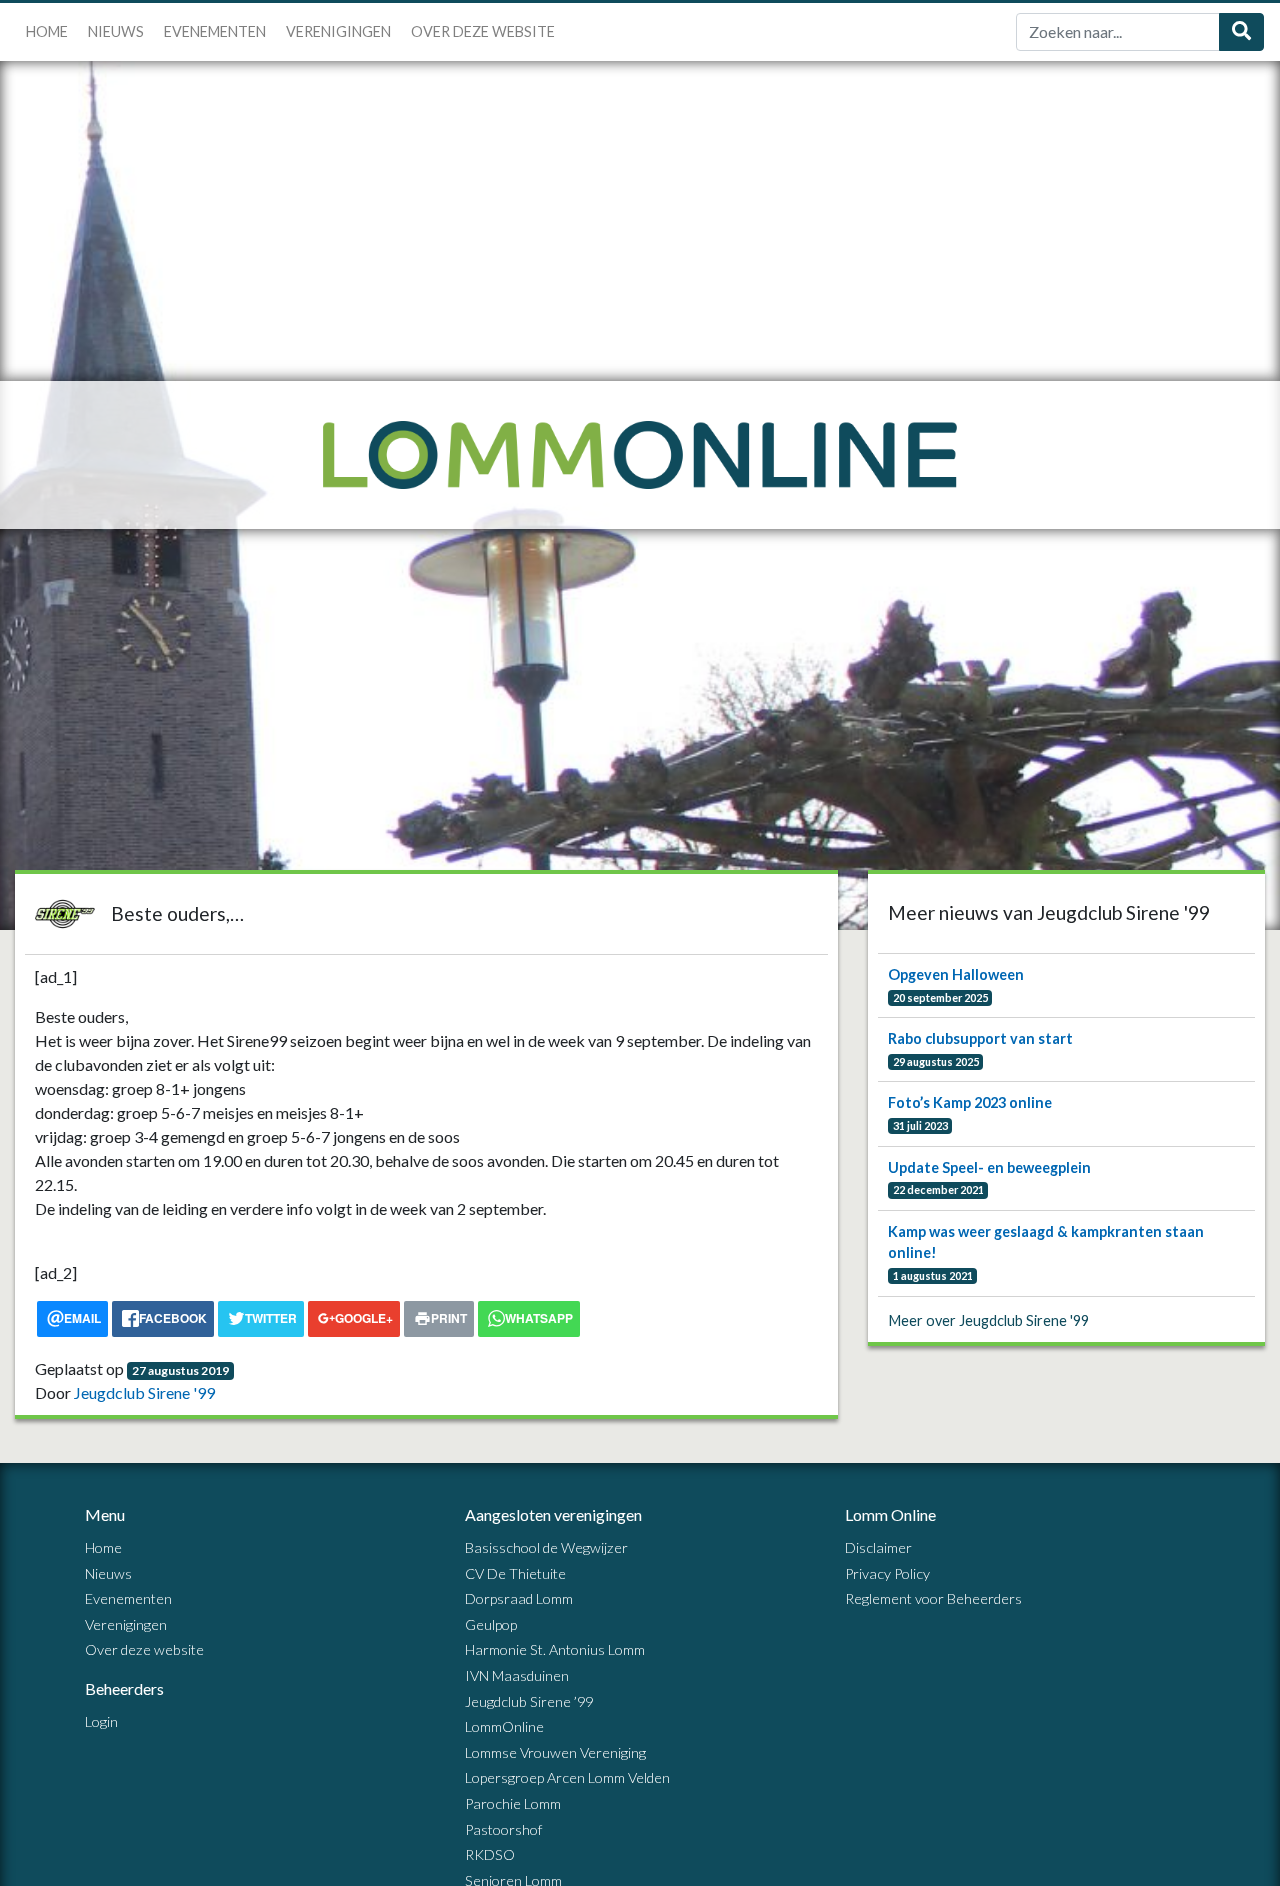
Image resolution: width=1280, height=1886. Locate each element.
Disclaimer (878, 1547)
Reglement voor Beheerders (933, 1598)
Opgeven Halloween (956, 974)
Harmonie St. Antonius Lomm (555, 1649)
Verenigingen (338, 31)
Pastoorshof (503, 1829)
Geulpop (491, 1624)
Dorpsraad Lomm (519, 1598)
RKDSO (490, 1854)
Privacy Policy (887, 1573)
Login (101, 1721)
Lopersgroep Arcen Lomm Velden (567, 1777)
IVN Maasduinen (517, 1675)
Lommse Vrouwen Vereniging (555, 1752)
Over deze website (483, 31)
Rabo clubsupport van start (980, 1038)
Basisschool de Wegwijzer (546, 1547)
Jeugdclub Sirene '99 (144, 1392)
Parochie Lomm (513, 1803)
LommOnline (504, 1726)
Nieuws (116, 31)
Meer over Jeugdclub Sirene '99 (989, 1320)
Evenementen (215, 31)
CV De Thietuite (515, 1573)
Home (47, 31)
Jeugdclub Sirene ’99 (529, 1701)
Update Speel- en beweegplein (989, 1167)
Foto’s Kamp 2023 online (970, 1102)
